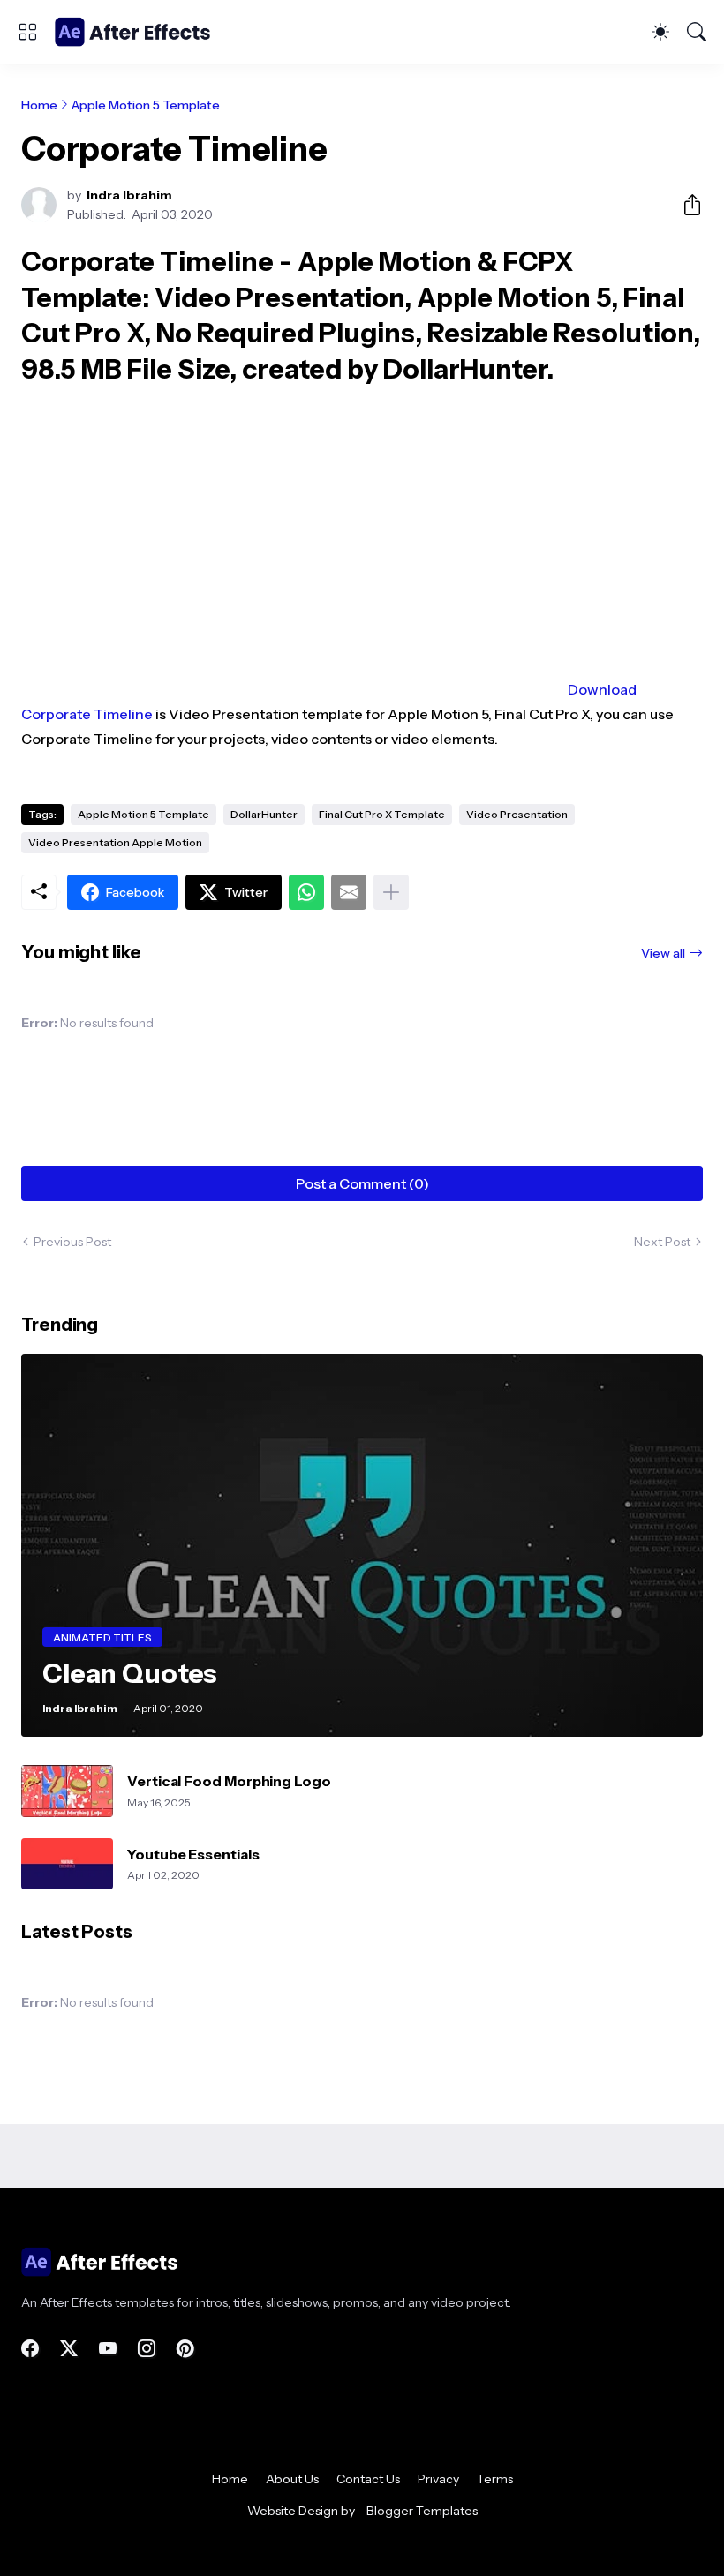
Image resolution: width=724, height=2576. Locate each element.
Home (39, 105)
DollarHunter (264, 814)
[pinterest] (185, 2348)
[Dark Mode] (660, 32)
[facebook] (30, 2348)
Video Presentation (517, 814)
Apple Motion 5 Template (146, 105)
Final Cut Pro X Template (382, 814)
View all (663, 953)
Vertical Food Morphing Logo (229, 1781)
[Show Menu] (27, 32)
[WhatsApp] (306, 892)
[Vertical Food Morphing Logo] (67, 1791)
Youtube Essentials (193, 1854)
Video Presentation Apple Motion (115, 842)
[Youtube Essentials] (67, 1864)
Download (602, 689)
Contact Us (368, 2479)
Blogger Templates (422, 2511)
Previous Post (72, 1242)
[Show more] (391, 892)
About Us (292, 2479)
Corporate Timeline (87, 714)
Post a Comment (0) (362, 1183)
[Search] (697, 32)
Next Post (662, 1242)
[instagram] (147, 2348)
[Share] (685, 205)
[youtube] (108, 2348)
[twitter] (69, 2348)
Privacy (438, 2479)
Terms (495, 2479)
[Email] (349, 892)
